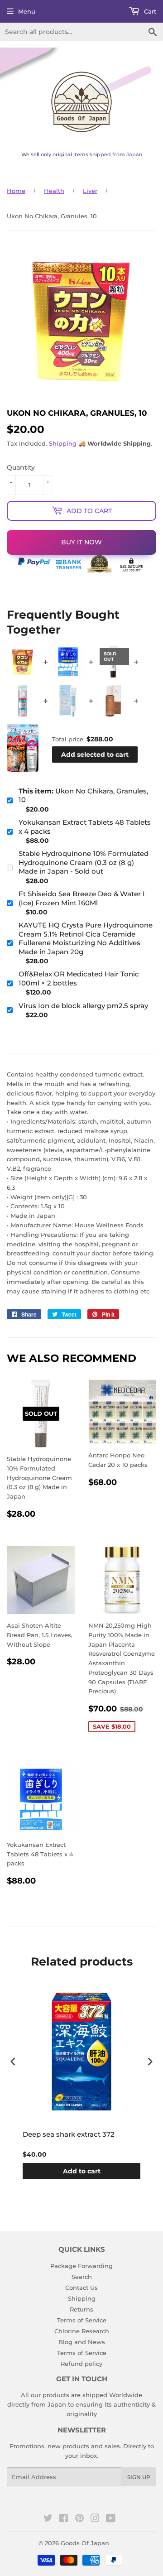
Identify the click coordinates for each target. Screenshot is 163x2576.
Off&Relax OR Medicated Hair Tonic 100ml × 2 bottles (79, 978)
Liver (90, 191)
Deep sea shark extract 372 (69, 2134)
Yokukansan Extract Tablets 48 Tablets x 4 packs (85, 827)
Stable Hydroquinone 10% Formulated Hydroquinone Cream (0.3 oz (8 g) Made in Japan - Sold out (84, 862)
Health (54, 191)
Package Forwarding (81, 2266)
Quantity (21, 467)
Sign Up (139, 2477)
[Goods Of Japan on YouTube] (111, 2519)
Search (82, 2277)
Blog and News (82, 2342)
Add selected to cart (95, 755)
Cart (149, 11)
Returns (81, 2309)
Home (16, 191)
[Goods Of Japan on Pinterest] (79, 2519)
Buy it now (81, 542)
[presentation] (13, 2061)
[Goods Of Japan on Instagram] (95, 2519)
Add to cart (82, 2171)
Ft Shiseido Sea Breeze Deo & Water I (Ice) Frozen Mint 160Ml (82, 898)
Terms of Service (82, 2320)
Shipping (63, 443)
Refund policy (81, 2364)
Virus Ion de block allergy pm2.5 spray (83, 1006)
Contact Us (81, 2288)
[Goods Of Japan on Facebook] (64, 2519)
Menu (27, 11)
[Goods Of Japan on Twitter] (48, 2519)
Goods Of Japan (85, 2543)
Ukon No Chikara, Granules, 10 (83, 795)
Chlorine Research (82, 2331)
